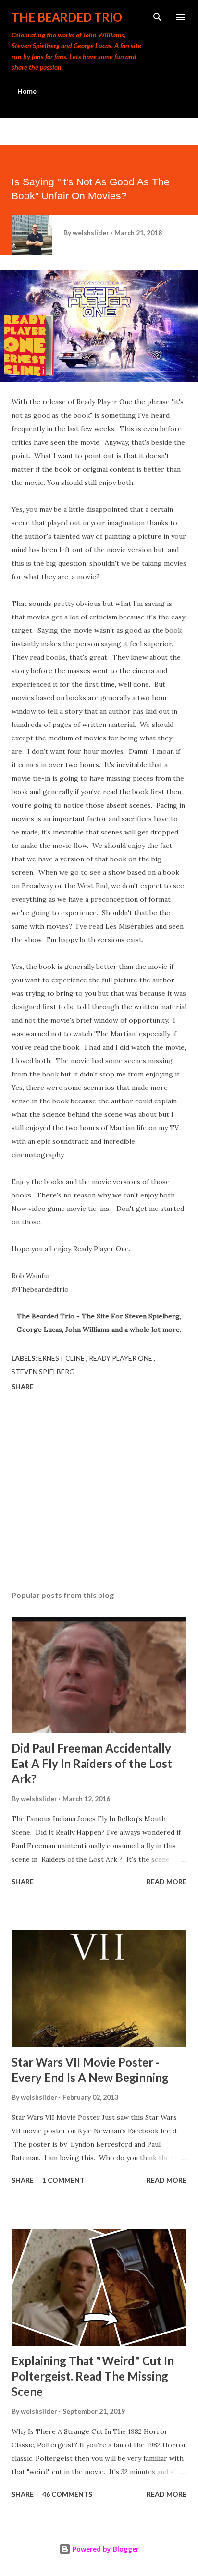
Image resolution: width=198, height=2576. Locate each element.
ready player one (121, 1358)
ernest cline (62, 1358)
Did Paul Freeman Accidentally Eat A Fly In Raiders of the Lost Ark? (92, 1763)
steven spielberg (43, 1372)
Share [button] (23, 1386)
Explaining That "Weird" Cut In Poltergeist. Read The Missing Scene (93, 2376)
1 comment (63, 2180)
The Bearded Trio (67, 17)
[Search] (158, 17)
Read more (167, 1881)
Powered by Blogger (105, 2549)
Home (27, 91)
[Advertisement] (99, 1492)
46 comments (67, 2494)
